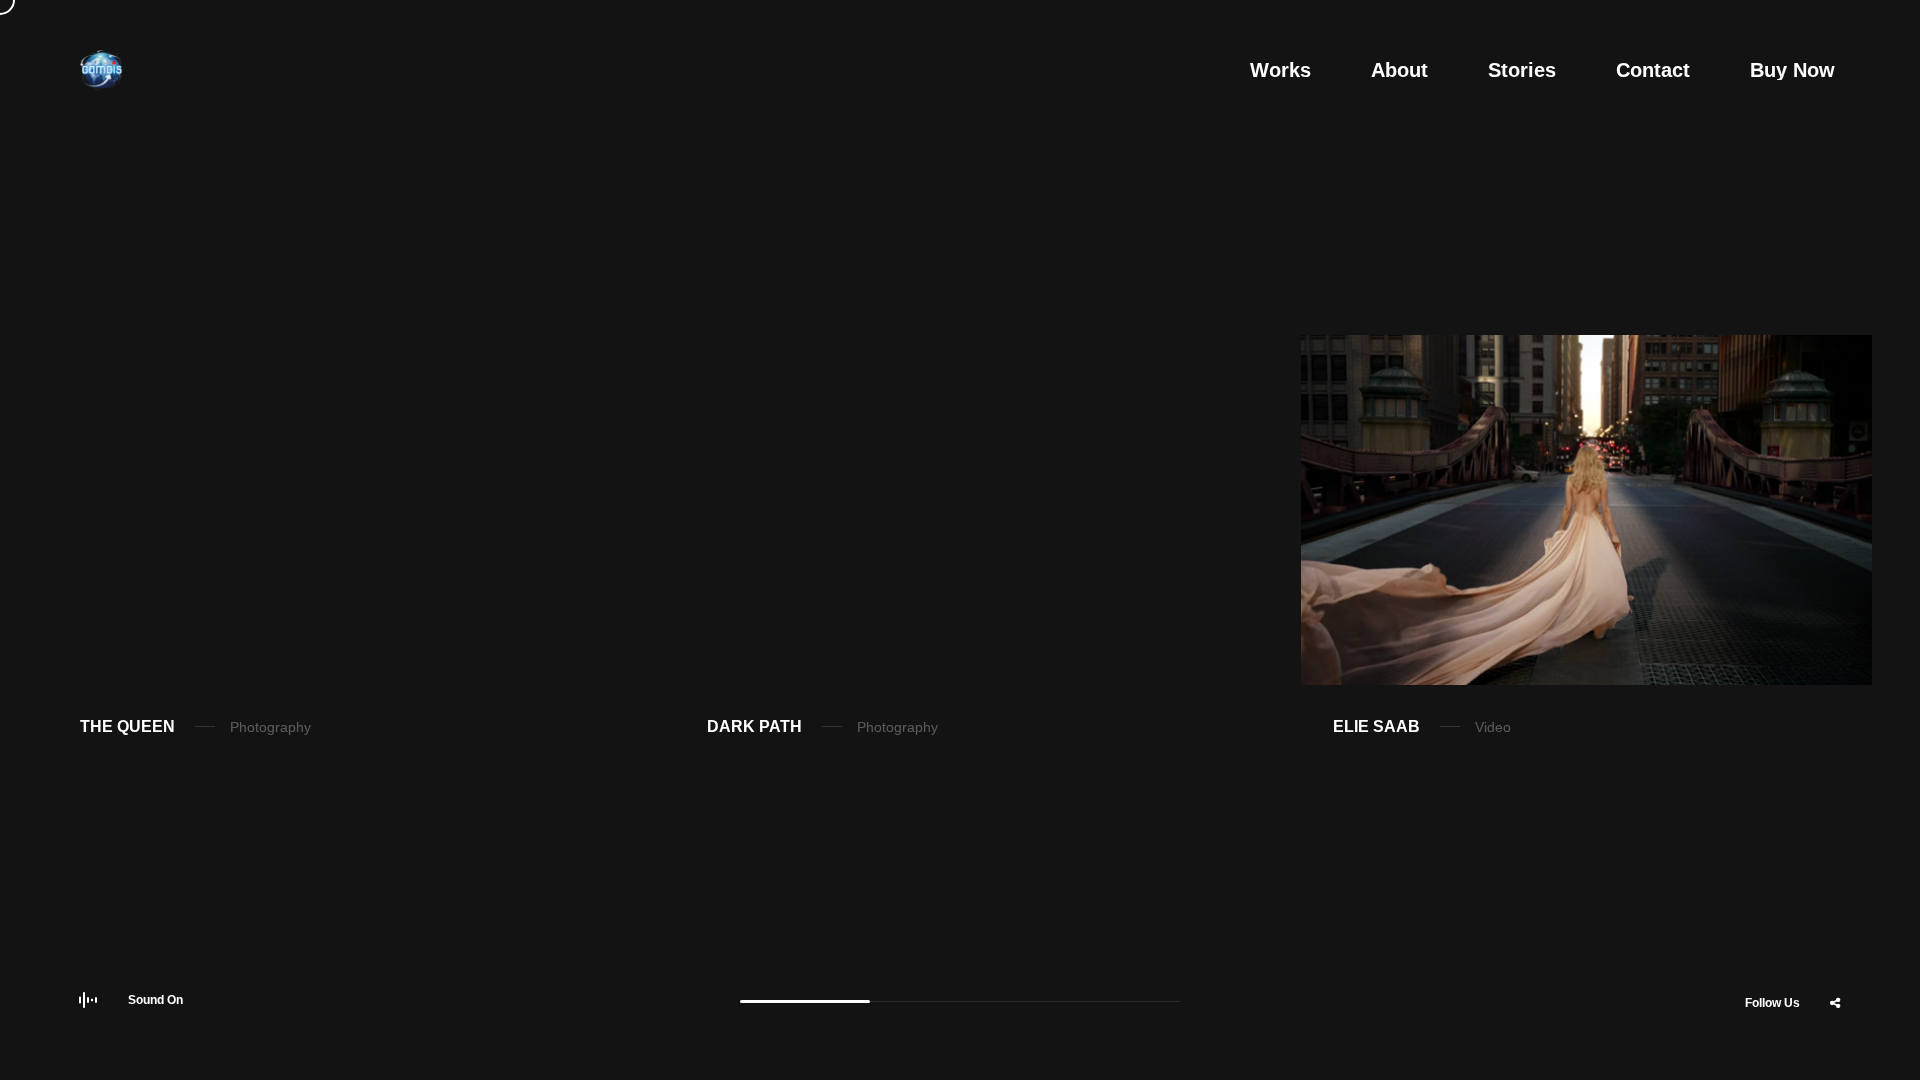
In (1635, 1053)
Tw (1785, 1053)
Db (1835, 1053)
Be (1735, 1053)
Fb (1685, 1053)
